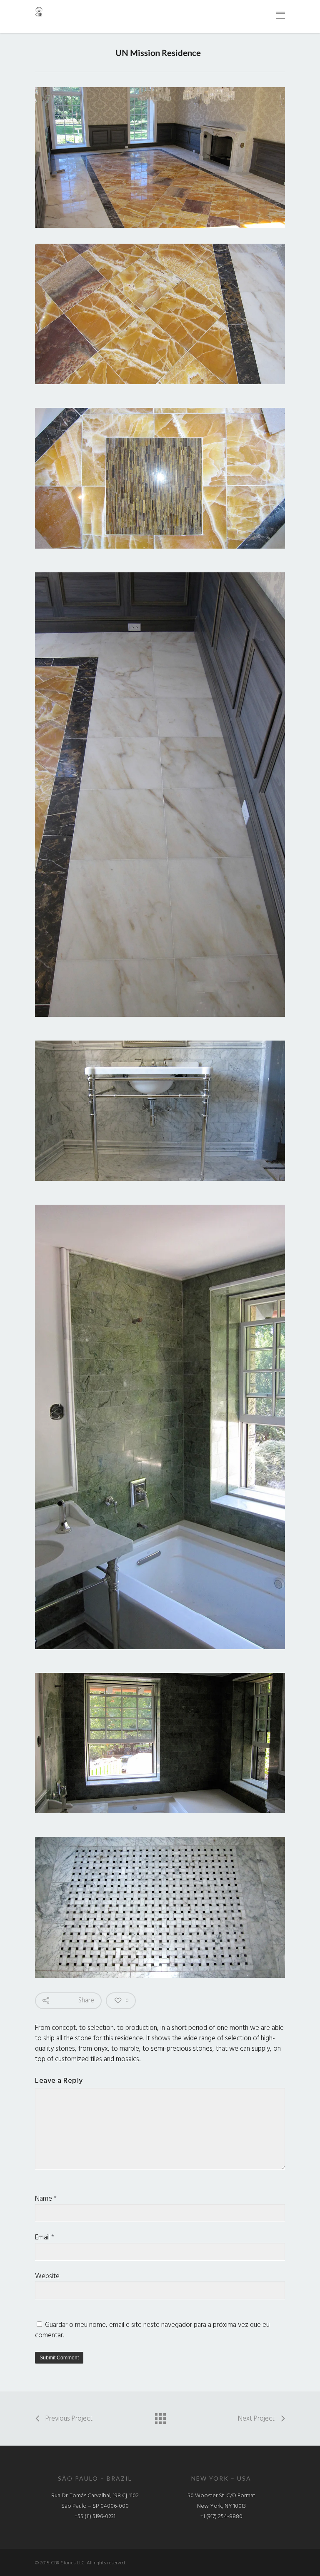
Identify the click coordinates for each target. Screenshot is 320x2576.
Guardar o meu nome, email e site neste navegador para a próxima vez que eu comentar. (152, 2330)
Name (46, 2199)
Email (45, 2238)
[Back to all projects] (160, 2416)
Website (47, 2276)
